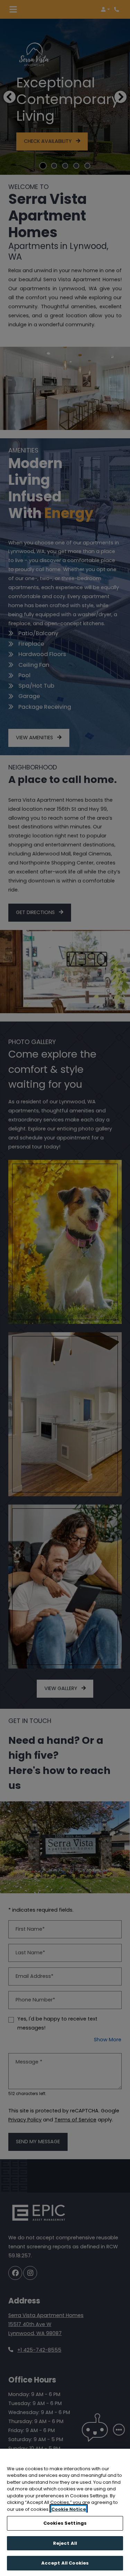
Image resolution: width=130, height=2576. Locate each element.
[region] (65, 2512)
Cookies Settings (65, 2523)
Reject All (65, 2543)
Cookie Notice (69, 2509)
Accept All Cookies (65, 2563)
